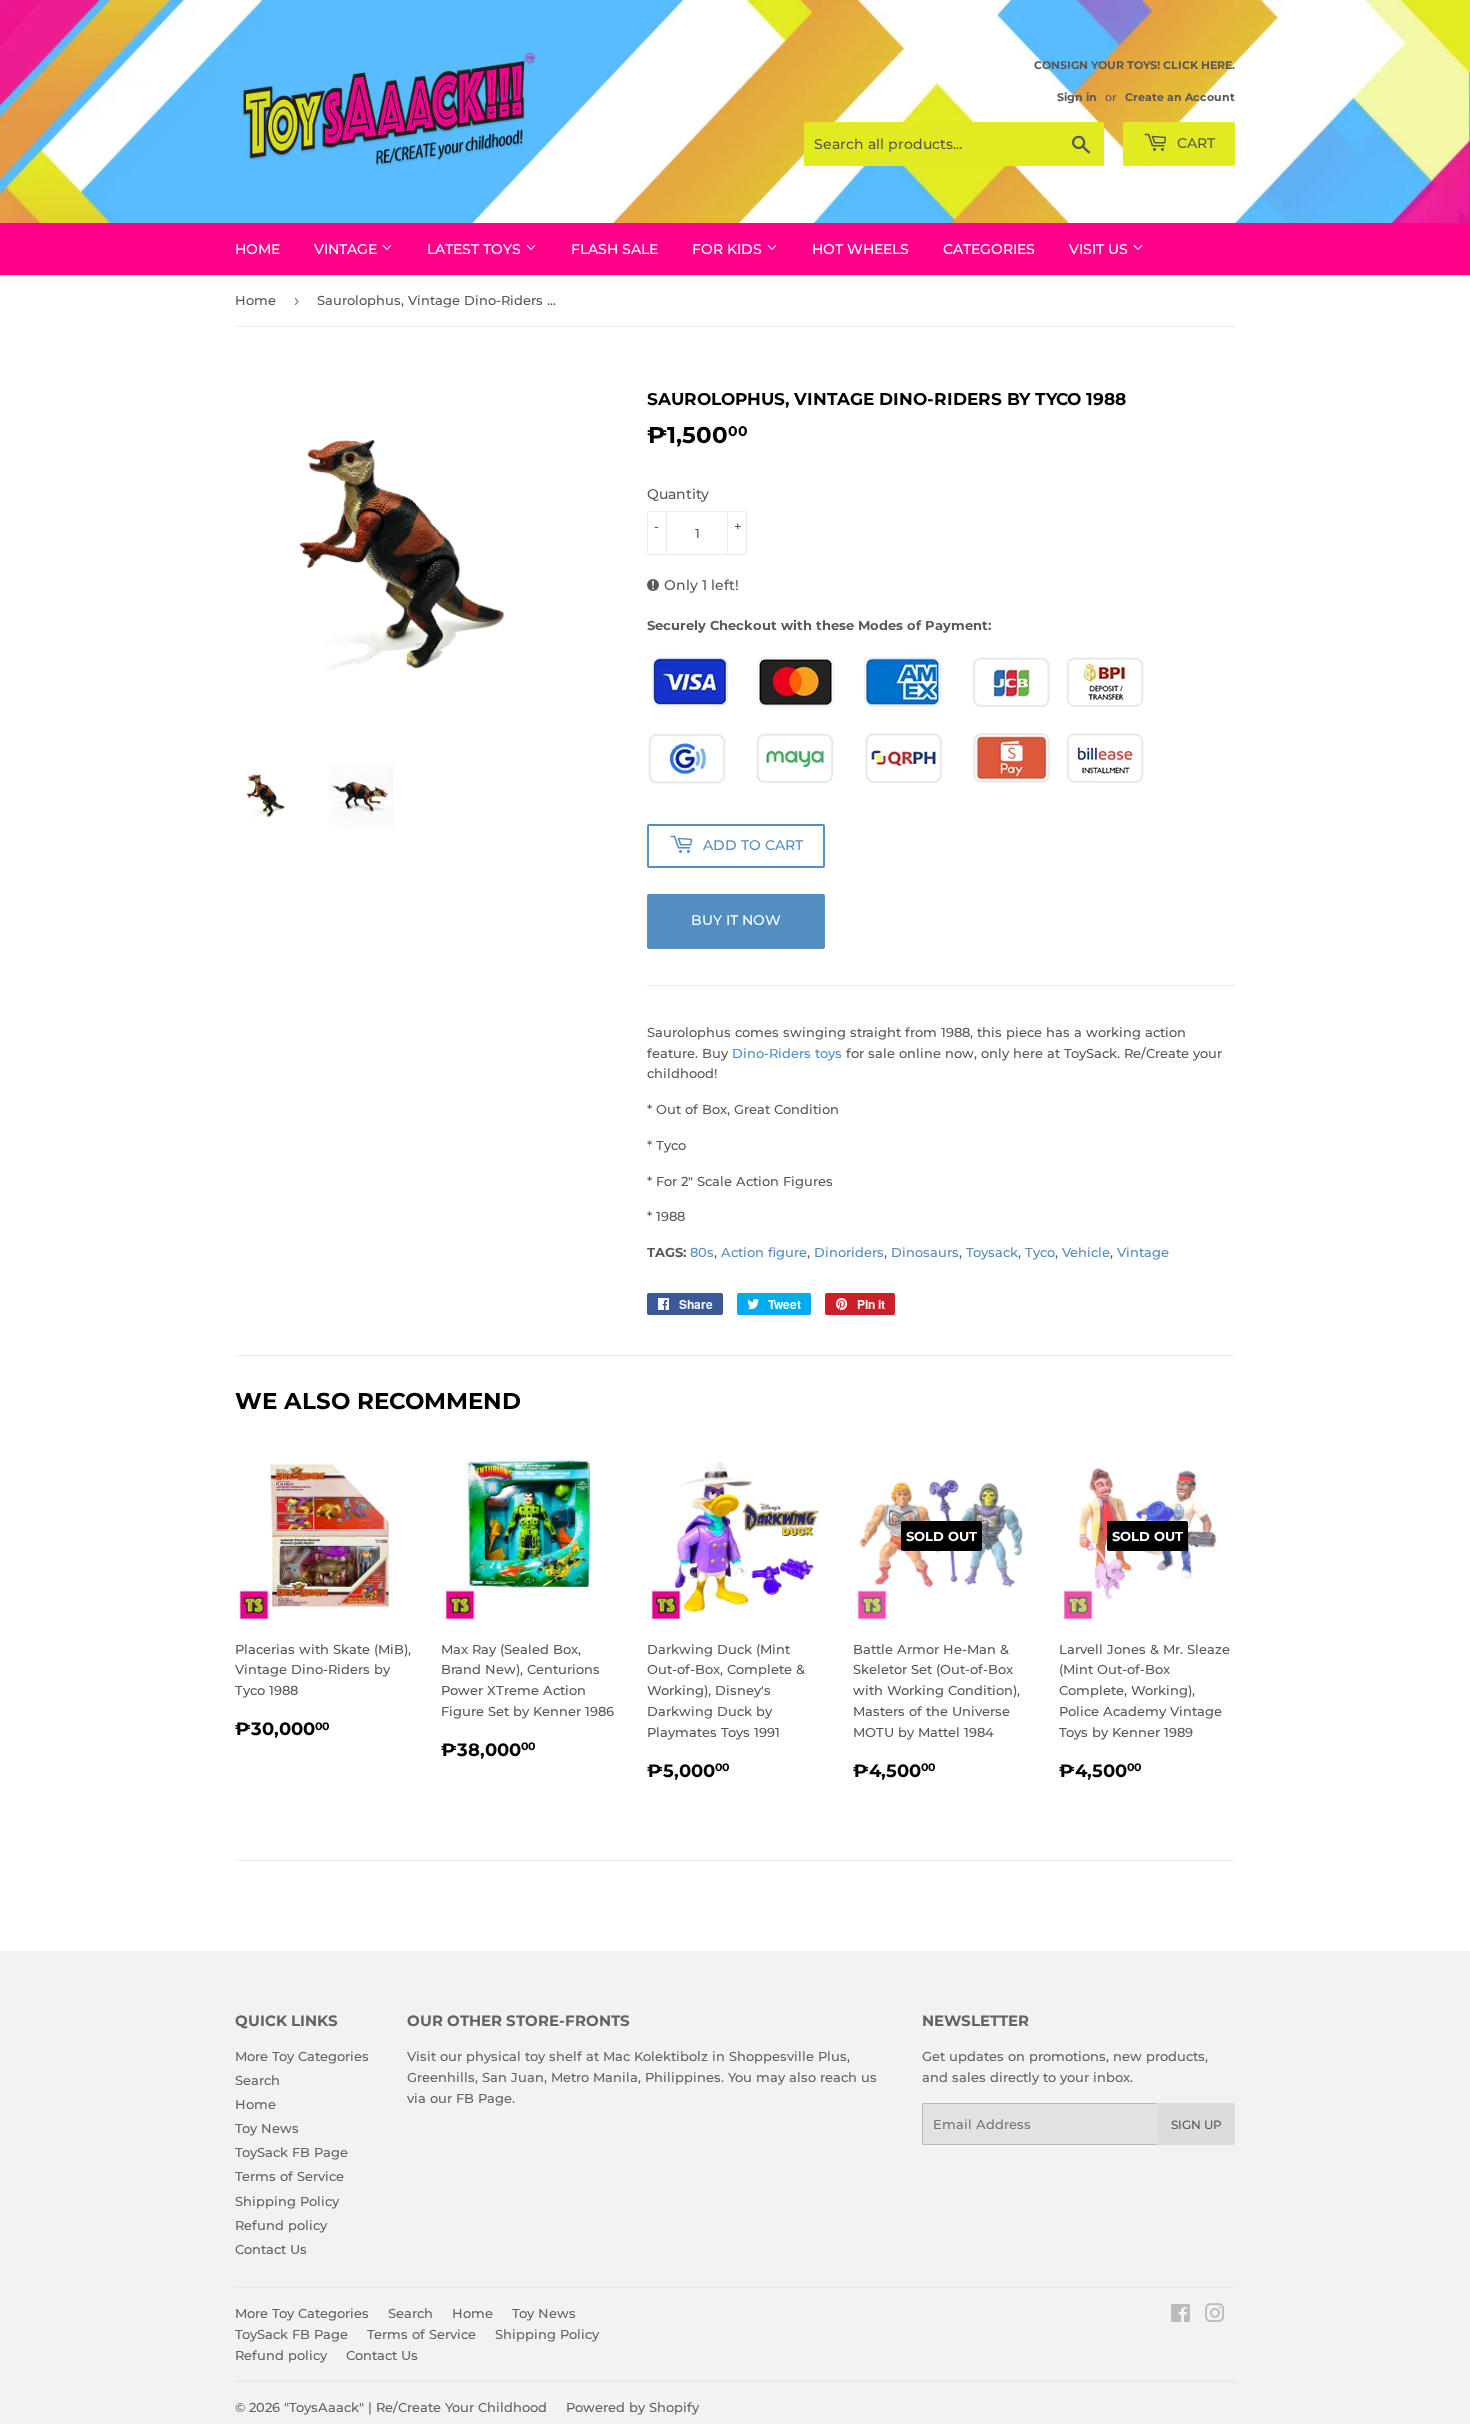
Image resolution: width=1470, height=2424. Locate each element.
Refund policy (281, 2225)
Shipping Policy (287, 2201)
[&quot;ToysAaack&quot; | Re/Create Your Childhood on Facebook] (1180, 2316)
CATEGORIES (989, 249)
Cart (1194, 143)
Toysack (992, 1252)
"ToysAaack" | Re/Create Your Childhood (415, 2407)
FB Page (484, 2098)
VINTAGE (347, 249)
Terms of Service (289, 2176)
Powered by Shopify (632, 2407)
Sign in (1077, 97)
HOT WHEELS (860, 249)
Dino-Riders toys (789, 1053)
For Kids (729, 249)
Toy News (267, 2128)
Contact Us (271, 2249)
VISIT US (1100, 249)
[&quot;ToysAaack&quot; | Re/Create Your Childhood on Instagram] (1215, 2316)
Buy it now (736, 920)
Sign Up (1196, 2124)
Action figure (764, 1252)
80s (702, 1252)
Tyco (1040, 1252)
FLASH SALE (614, 249)
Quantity (678, 494)
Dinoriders (849, 1252)
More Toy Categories (302, 2056)
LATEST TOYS (476, 249)
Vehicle (1086, 1252)
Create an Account (1180, 97)
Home (257, 249)
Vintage (1143, 1252)
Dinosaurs (925, 1252)
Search (257, 2080)
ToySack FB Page (291, 2152)
